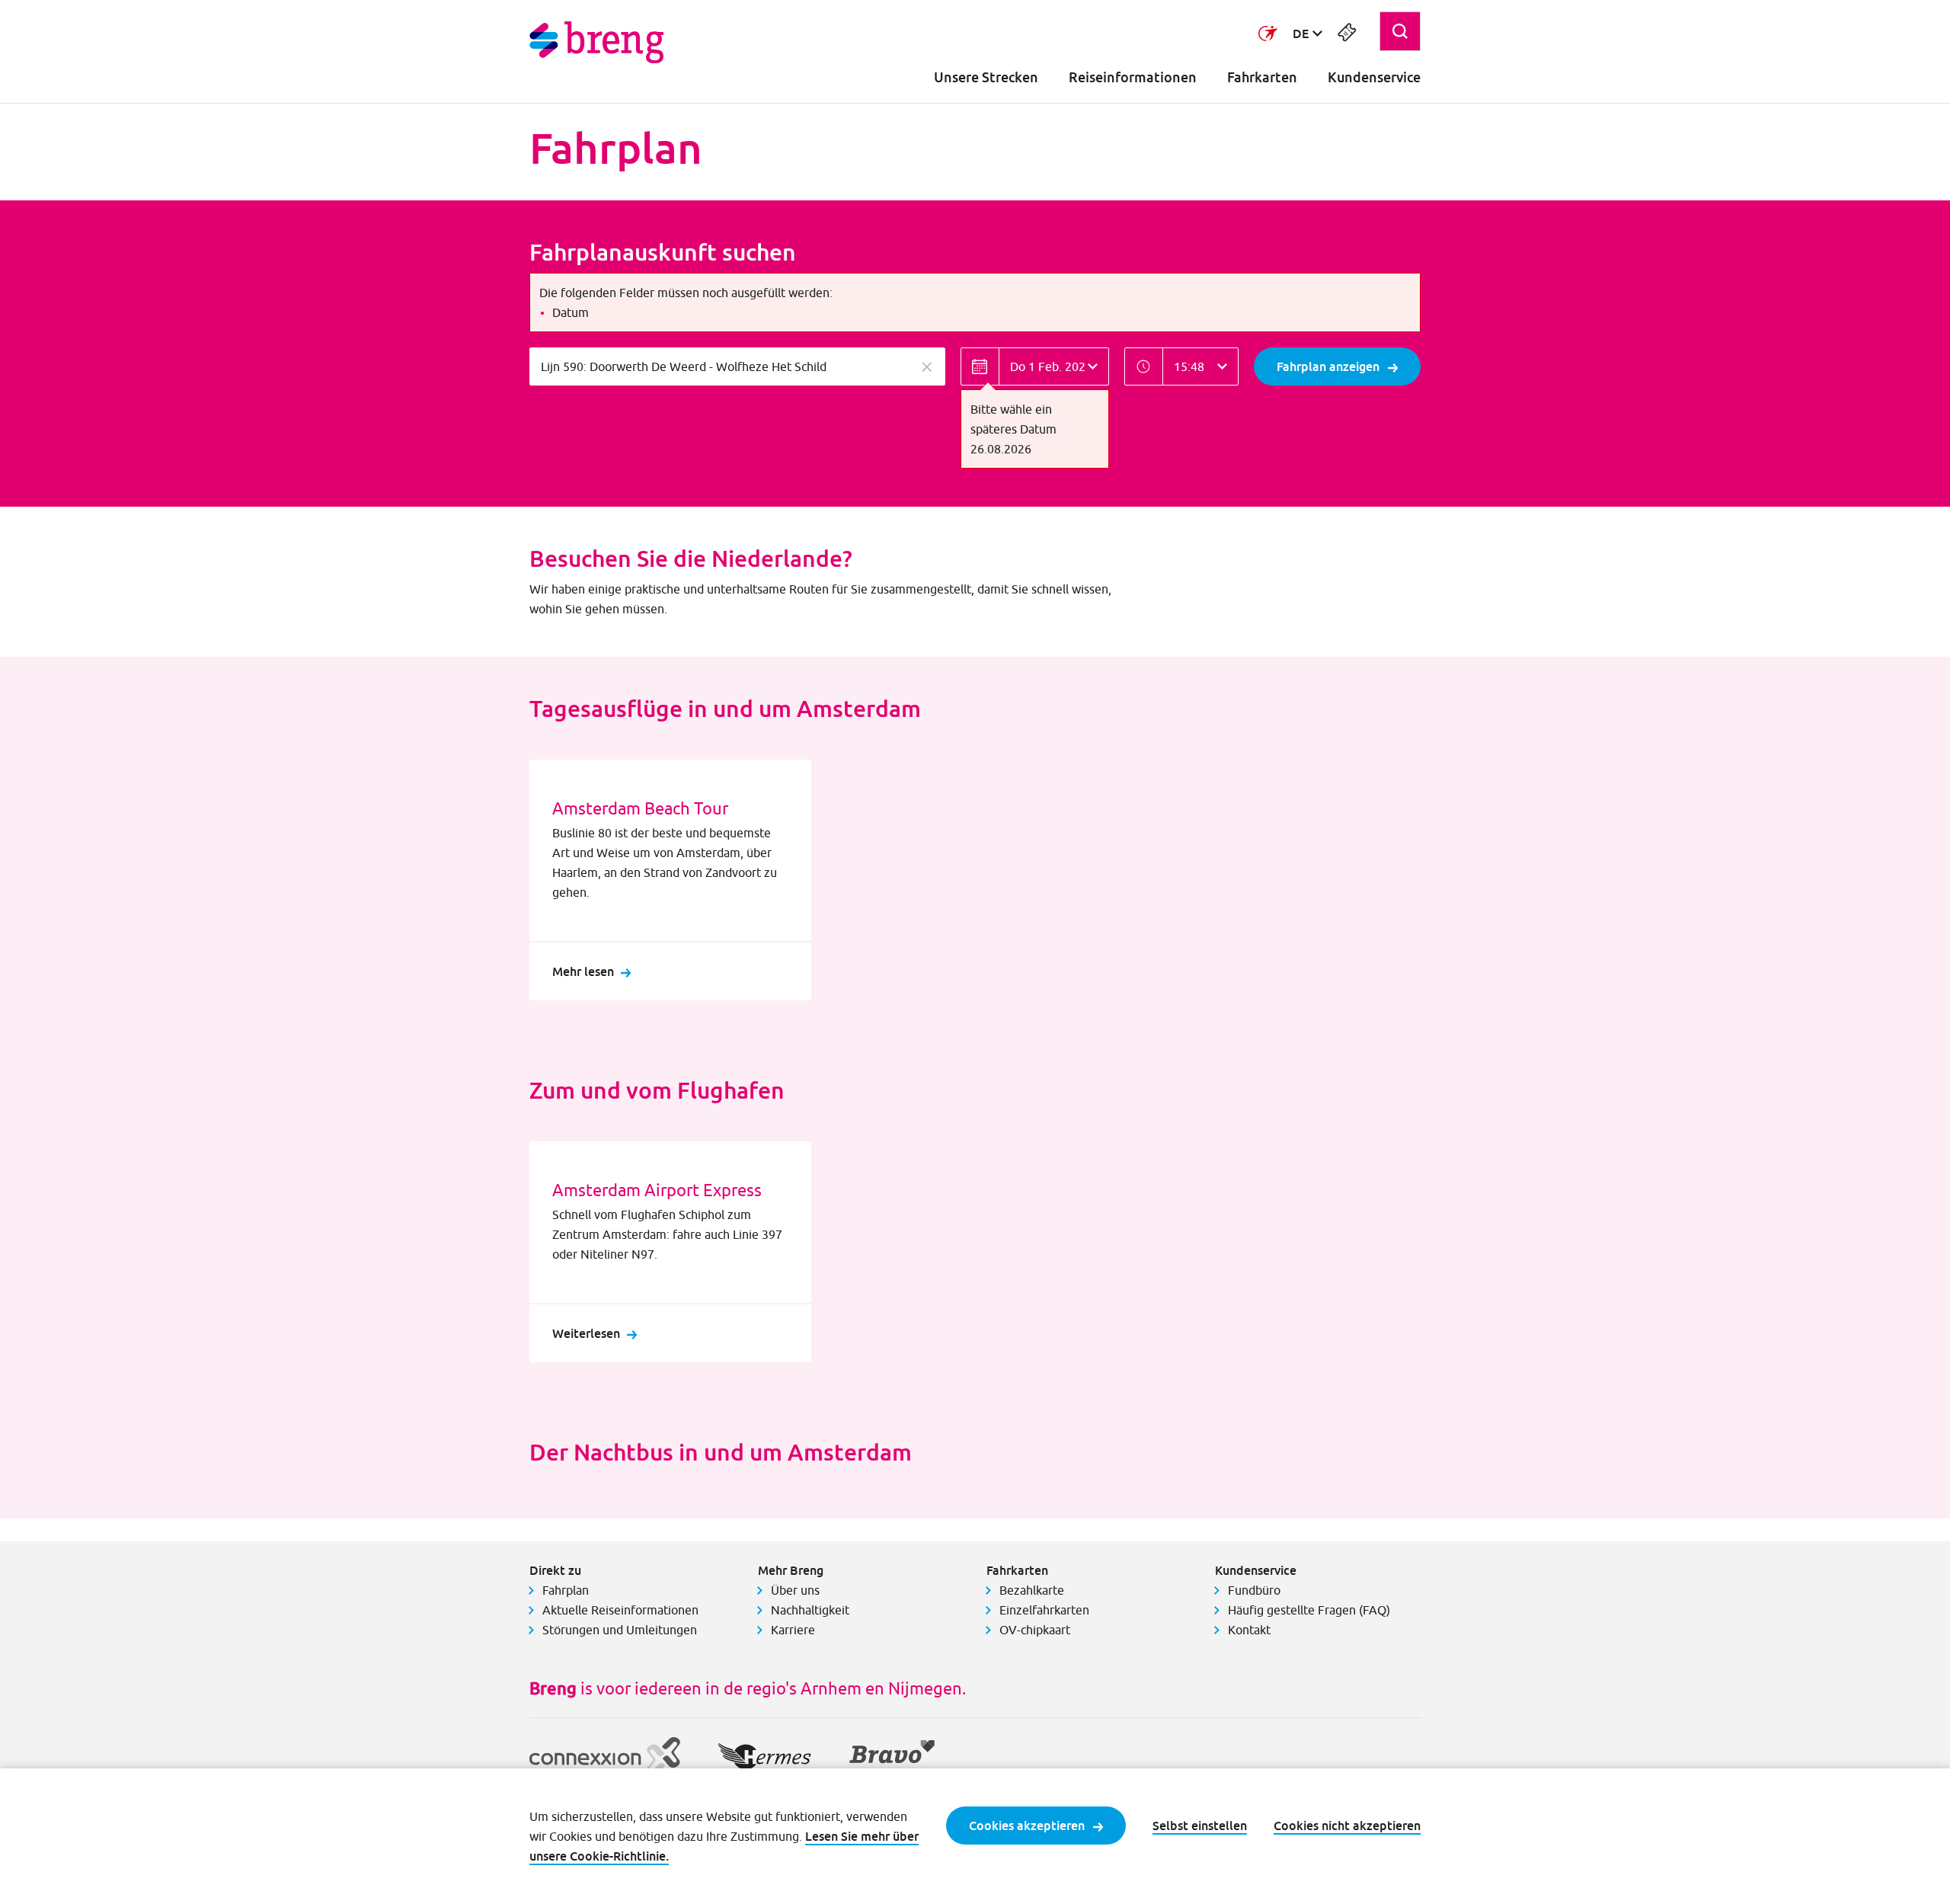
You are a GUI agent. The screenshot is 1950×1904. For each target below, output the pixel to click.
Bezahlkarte (1032, 1590)
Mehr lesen (583, 971)
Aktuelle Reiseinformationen (620, 1610)
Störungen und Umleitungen (620, 1630)
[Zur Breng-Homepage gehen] (596, 42)
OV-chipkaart (1035, 1630)
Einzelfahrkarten (1044, 1610)
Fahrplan (566, 1590)
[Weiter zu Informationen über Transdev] (1268, 34)
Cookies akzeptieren (1027, 1826)
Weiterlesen (586, 1333)
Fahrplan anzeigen (1328, 366)
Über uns (795, 1590)
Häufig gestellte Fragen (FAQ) (1309, 1610)
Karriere (793, 1630)
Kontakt (1249, 1630)
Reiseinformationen (1133, 77)
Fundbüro (1254, 1590)
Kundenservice (1374, 77)
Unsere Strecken (986, 77)
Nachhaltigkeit (810, 1610)
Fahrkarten (1262, 77)
